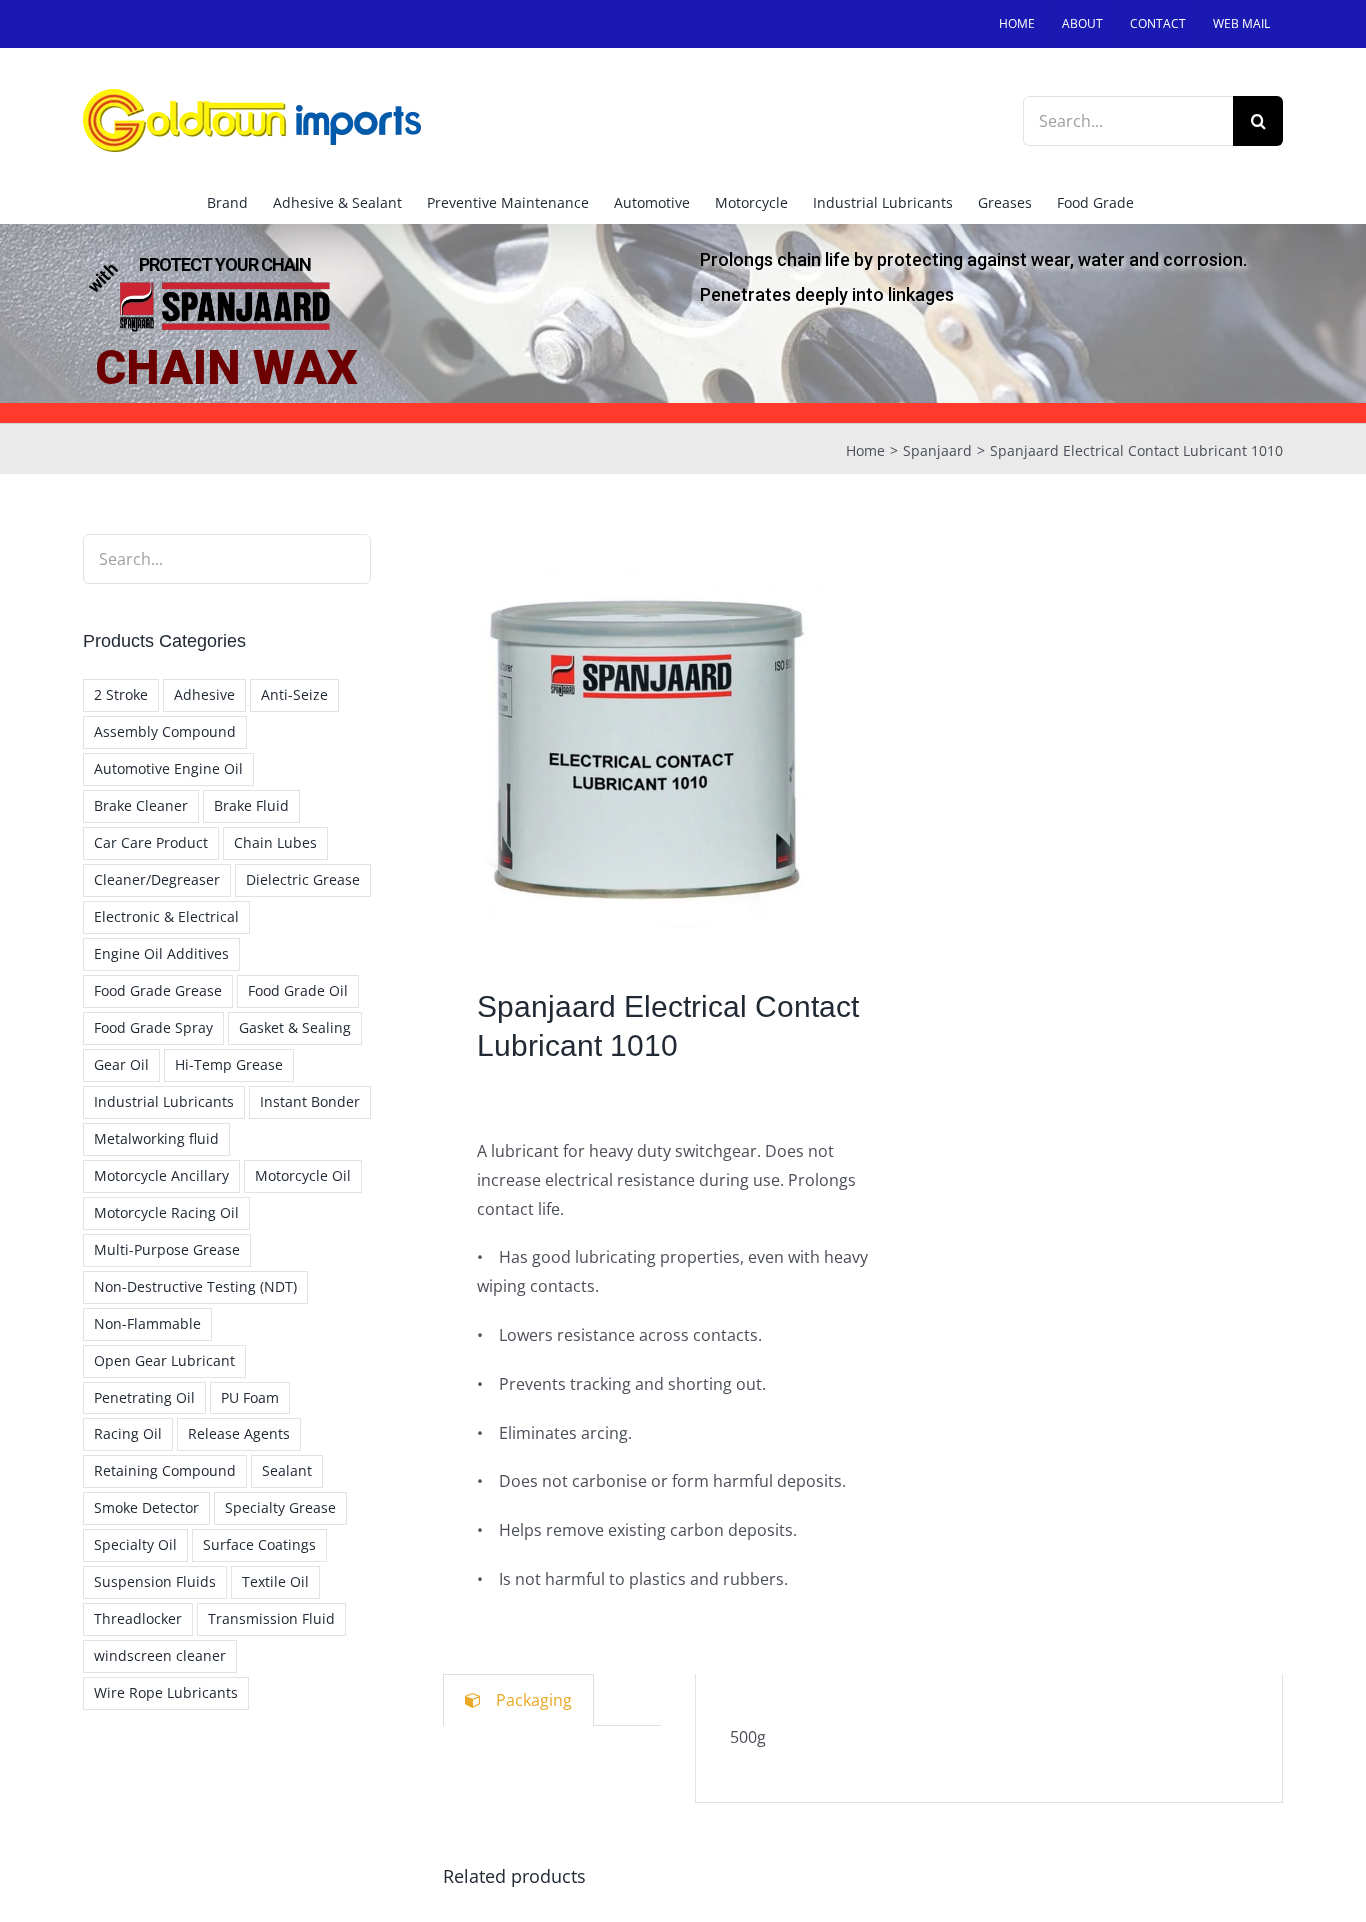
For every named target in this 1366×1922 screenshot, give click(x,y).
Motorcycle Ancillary (161, 1175)
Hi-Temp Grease (229, 1064)
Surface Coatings (259, 1544)
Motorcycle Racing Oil (166, 1212)
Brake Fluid (251, 805)
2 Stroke (121, 694)
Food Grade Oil (298, 990)
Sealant (287, 1470)
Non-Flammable (147, 1323)
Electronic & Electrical (166, 916)
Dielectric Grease (303, 879)
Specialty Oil (135, 1544)
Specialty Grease (280, 1507)
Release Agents (239, 1433)
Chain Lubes (275, 842)
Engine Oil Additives (161, 953)
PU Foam (250, 1397)
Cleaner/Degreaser (157, 879)
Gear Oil (121, 1064)
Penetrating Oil (144, 1397)
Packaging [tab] (534, 1700)
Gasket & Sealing (295, 1027)
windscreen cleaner (160, 1655)
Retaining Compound (165, 1470)
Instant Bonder (310, 1101)
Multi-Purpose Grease (167, 1249)
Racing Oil (128, 1433)
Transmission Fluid (271, 1618)
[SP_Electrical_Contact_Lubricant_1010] (644, 735)
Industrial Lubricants (164, 1101)
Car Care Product (151, 842)
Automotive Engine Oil (168, 768)
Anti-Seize (294, 694)
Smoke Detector (146, 1507)
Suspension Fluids (155, 1581)
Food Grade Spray (153, 1027)
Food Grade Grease (158, 990)
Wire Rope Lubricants (166, 1692)
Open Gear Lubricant (164, 1360)
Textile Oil (275, 1581)
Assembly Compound (165, 731)
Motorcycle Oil (303, 1175)
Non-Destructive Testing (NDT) (195, 1286)
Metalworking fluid (156, 1138)
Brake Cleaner (141, 805)
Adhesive (204, 694)
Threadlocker (138, 1618)
